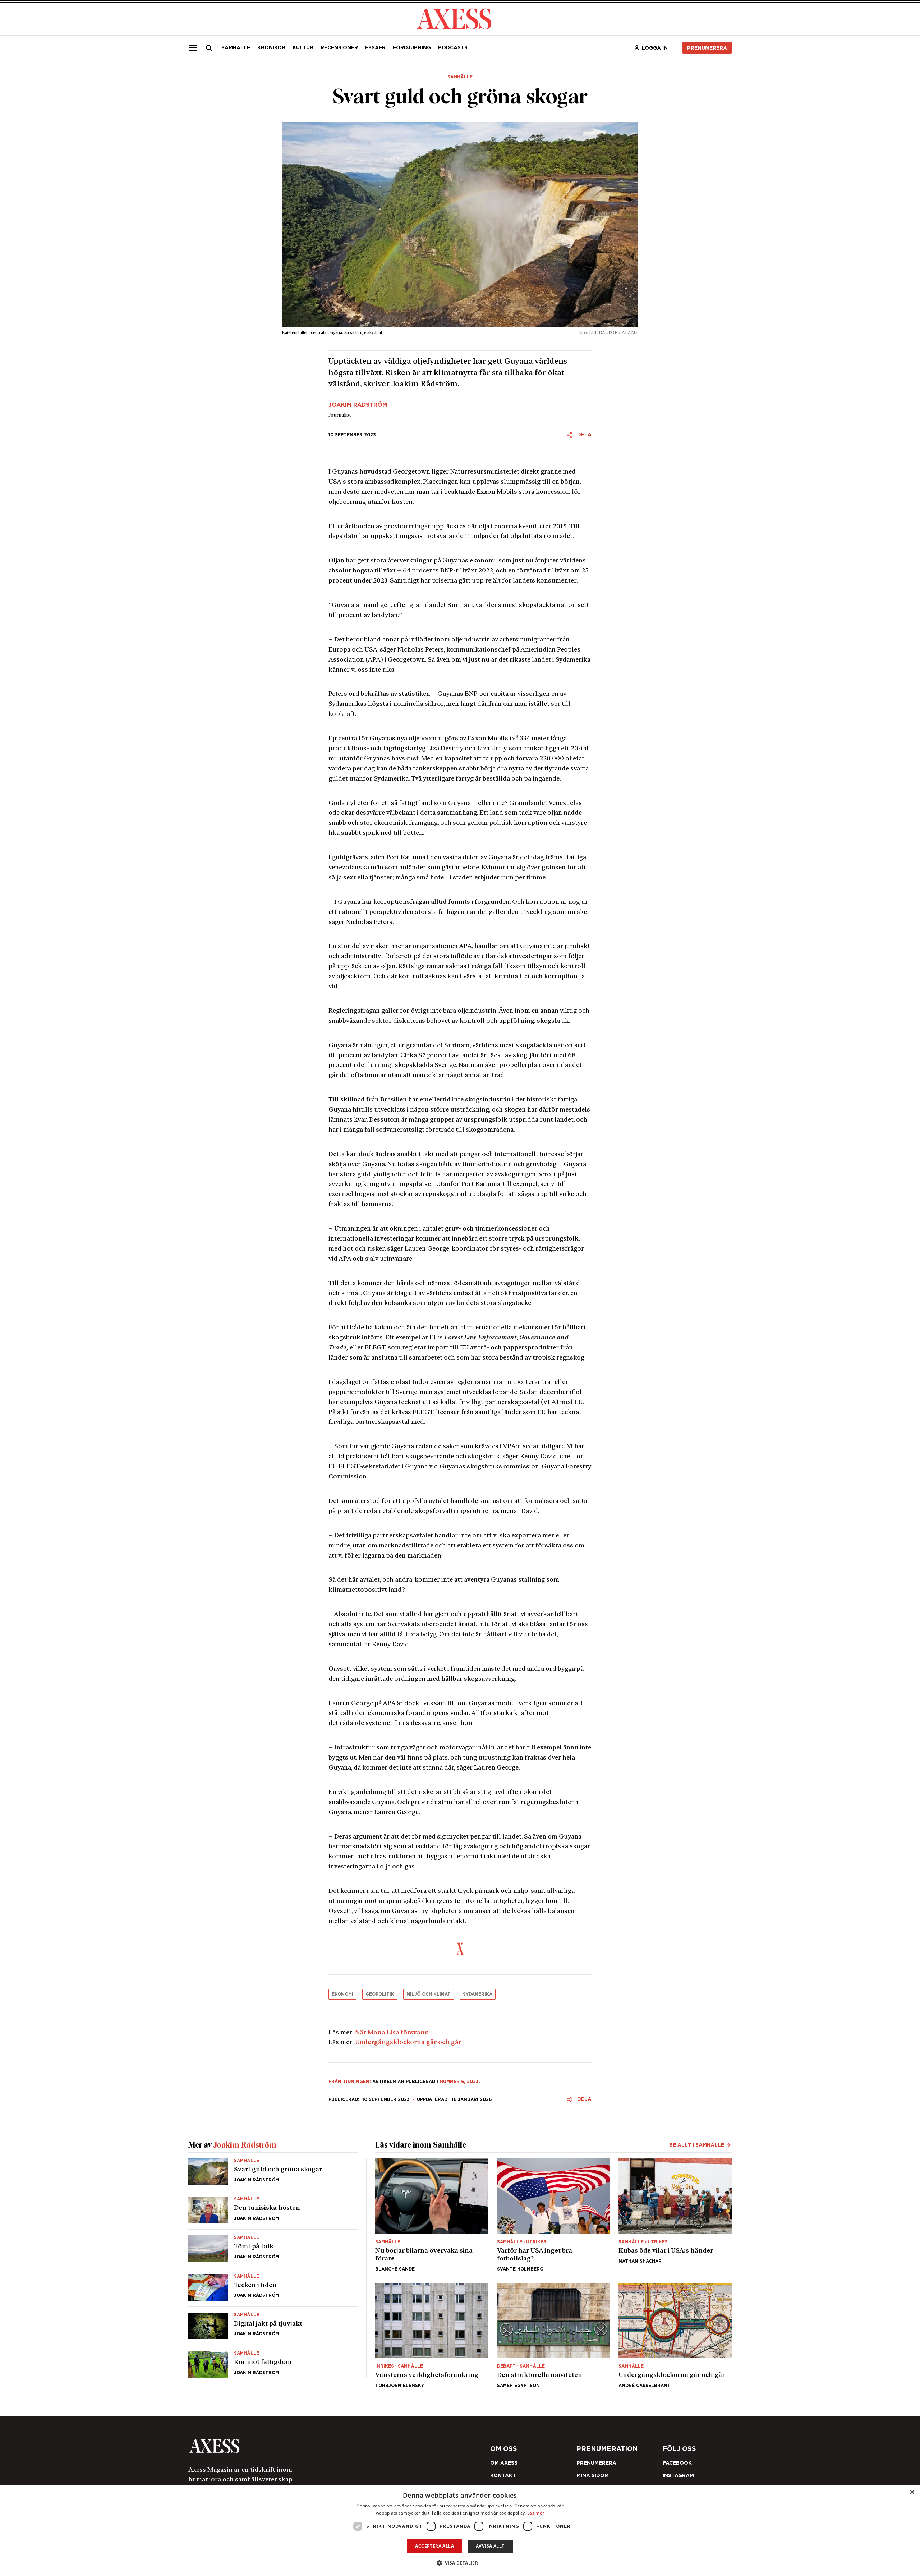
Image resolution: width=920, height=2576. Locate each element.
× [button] (912, 2492)
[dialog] (460, 2530)
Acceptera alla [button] (434, 2546)
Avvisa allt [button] (490, 2546)
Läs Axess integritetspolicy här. (517, 1312)
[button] (460, 2563)
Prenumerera (477, 1331)
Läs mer (536, 2513)
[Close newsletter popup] (615, 1229)
